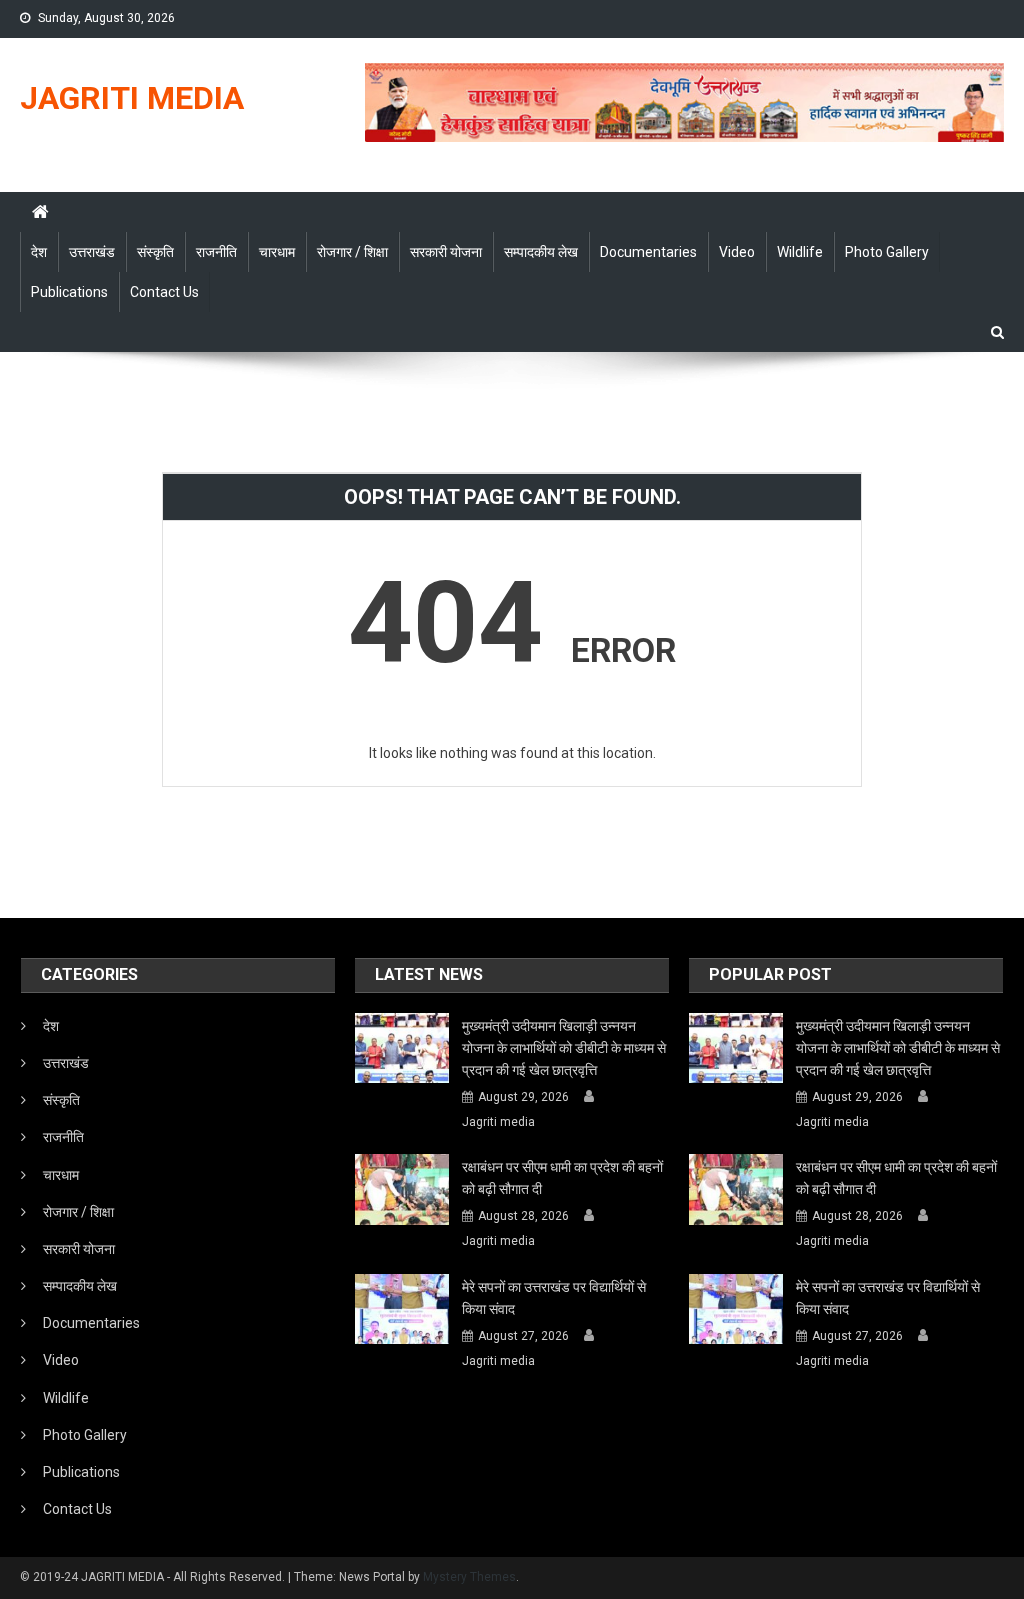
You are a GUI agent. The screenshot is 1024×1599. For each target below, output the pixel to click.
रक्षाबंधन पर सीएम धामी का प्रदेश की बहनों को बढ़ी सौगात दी (562, 1178)
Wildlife (800, 252)
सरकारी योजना (446, 252)
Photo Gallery (887, 252)
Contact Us (164, 292)
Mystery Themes (469, 1577)
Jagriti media (498, 1122)
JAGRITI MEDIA (132, 98)
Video (737, 252)
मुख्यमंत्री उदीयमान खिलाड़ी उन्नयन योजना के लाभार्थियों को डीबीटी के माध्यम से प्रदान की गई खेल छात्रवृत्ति (564, 1048)
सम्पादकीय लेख (541, 252)
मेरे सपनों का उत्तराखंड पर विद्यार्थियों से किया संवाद (554, 1298)
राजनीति (216, 252)
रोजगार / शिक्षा (352, 252)
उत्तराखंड (92, 252)
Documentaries (648, 252)
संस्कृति (155, 252)
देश (39, 252)
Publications (69, 292)
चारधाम (277, 252)
